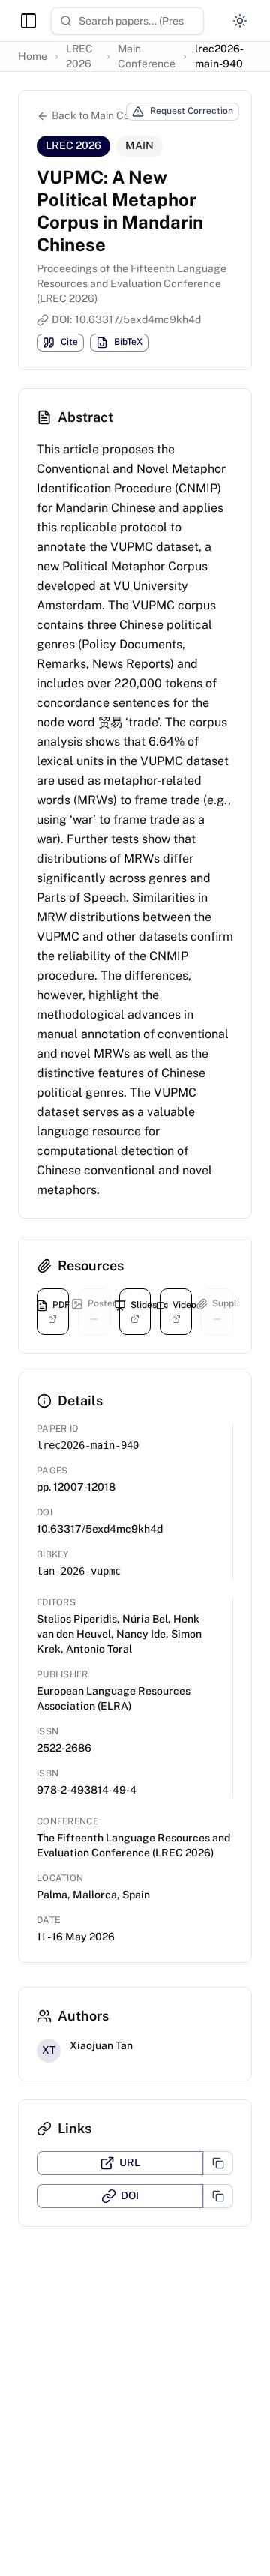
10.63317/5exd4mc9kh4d (138, 319)
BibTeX (128, 342)
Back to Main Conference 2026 (127, 115)
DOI (130, 2195)
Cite (69, 342)
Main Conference (147, 56)
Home (33, 56)
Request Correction (192, 111)
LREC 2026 (79, 56)
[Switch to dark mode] (240, 21)
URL (130, 2162)
